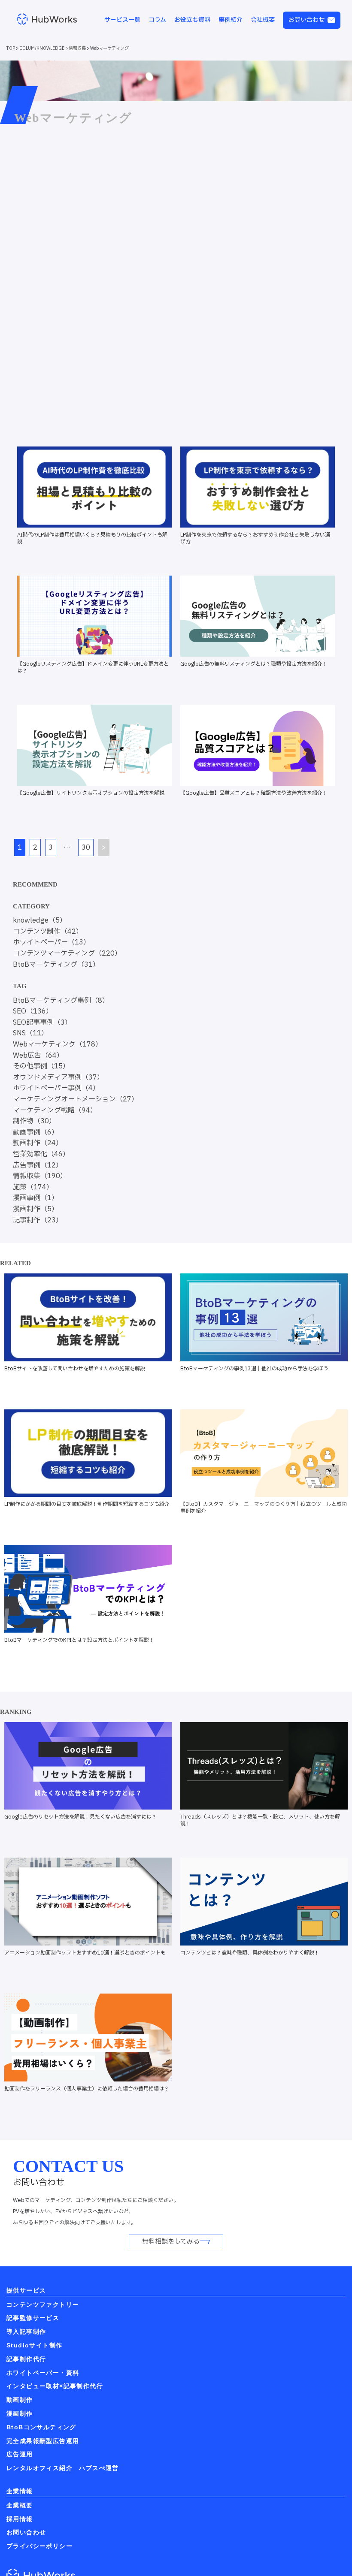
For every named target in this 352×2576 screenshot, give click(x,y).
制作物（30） (34, 1121)
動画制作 (20, 2400)
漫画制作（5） (36, 1209)
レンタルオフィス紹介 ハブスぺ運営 (63, 2468)
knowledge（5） (40, 920)
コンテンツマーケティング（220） (67, 953)
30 (86, 848)
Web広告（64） (38, 1056)
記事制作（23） (38, 1220)
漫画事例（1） (36, 1198)
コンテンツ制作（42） (48, 932)
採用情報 (20, 2519)
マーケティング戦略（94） (55, 1110)
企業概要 (20, 2505)
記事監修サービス (33, 2318)
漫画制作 (20, 2413)
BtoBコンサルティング (41, 2427)
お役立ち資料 (192, 20)
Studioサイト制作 (34, 2345)
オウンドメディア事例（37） (58, 1077)
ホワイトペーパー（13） (52, 942)
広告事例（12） (38, 1165)
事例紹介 (231, 20)
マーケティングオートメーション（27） (76, 1099)
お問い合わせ (306, 20)
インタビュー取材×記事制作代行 (55, 2386)
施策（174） (33, 1187)
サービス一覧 (122, 20)
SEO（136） (33, 1011)
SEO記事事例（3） (42, 1023)
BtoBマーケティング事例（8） (61, 1001)
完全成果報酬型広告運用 (43, 2441)
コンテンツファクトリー (43, 2305)
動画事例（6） (36, 1132)
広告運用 (20, 2454)
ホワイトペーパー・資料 (43, 2373)
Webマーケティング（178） (58, 1044)
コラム (157, 20)
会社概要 (263, 20)
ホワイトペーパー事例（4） (56, 1088)
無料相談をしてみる (171, 2242)
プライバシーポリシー (39, 2546)
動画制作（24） (38, 1143)
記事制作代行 (26, 2359)
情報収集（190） (40, 1176)
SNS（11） (30, 1033)
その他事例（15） (41, 1066)
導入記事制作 (26, 2332)
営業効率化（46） (41, 1154)
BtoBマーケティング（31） (56, 965)
